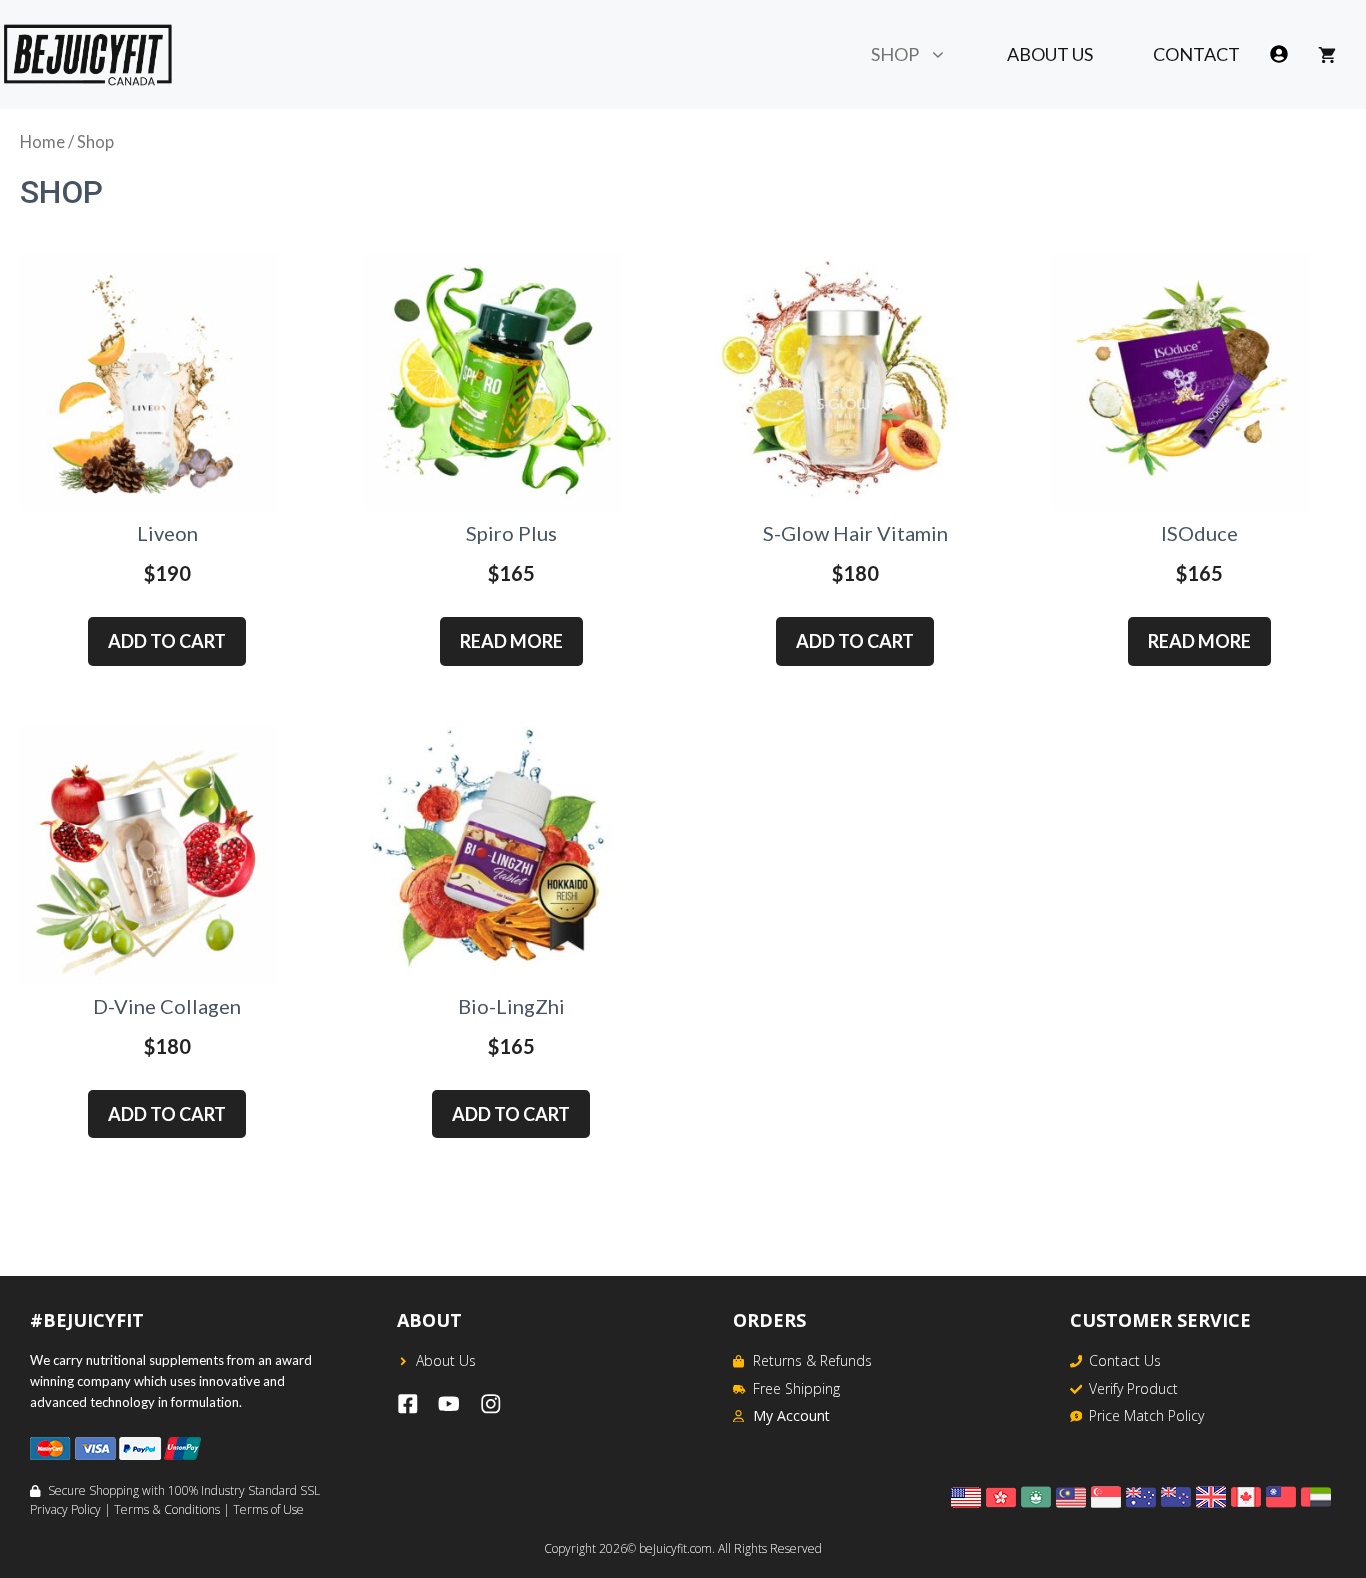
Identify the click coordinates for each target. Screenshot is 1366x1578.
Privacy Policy (65, 1509)
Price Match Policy (1146, 1415)
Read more (511, 641)
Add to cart (167, 641)
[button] (948, 54)
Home (42, 142)
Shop (895, 54)
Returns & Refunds (812, 1360)
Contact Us (1125, 1360)
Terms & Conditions (167, 1509)
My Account (791, 1415)
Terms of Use (268, 1509)
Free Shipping (796, 1388)
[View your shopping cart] (1327, 54)
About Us (1050, 54)
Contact (1196, 54)
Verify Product (1133, 1388)
